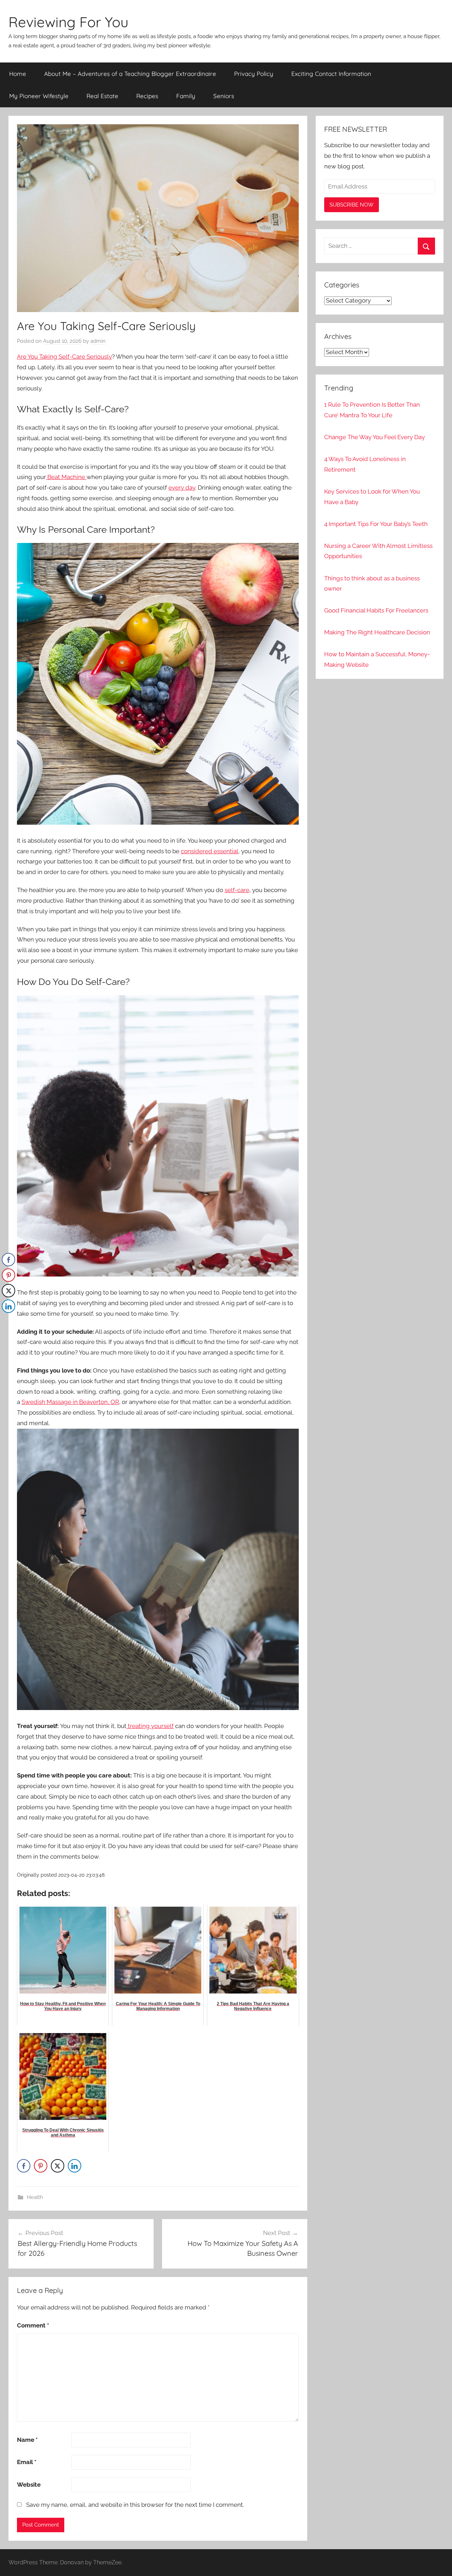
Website (29, 2485)
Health (35, 2197)
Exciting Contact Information (331, 74)
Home (18, 74)
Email (27, 2462)
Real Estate (102, 96)
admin (98, 341)
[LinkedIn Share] (75, 2166)
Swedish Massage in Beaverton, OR (70, 1402)
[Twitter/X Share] (58, 2166)
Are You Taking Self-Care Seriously (64, 357)
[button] (8, 1320)
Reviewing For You (69, 22)
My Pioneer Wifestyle (39, 96)
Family (186, 96)
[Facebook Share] (24, 2166)
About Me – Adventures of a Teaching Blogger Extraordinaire (130, 74)
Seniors (224, 96)
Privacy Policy (254, 74)
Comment (33, 2325)
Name (27, 2440)
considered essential (210, 851)
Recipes (147, 96)
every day (182, 488)
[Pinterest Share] (41, 2166)
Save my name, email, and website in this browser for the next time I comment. (135, 2505)
